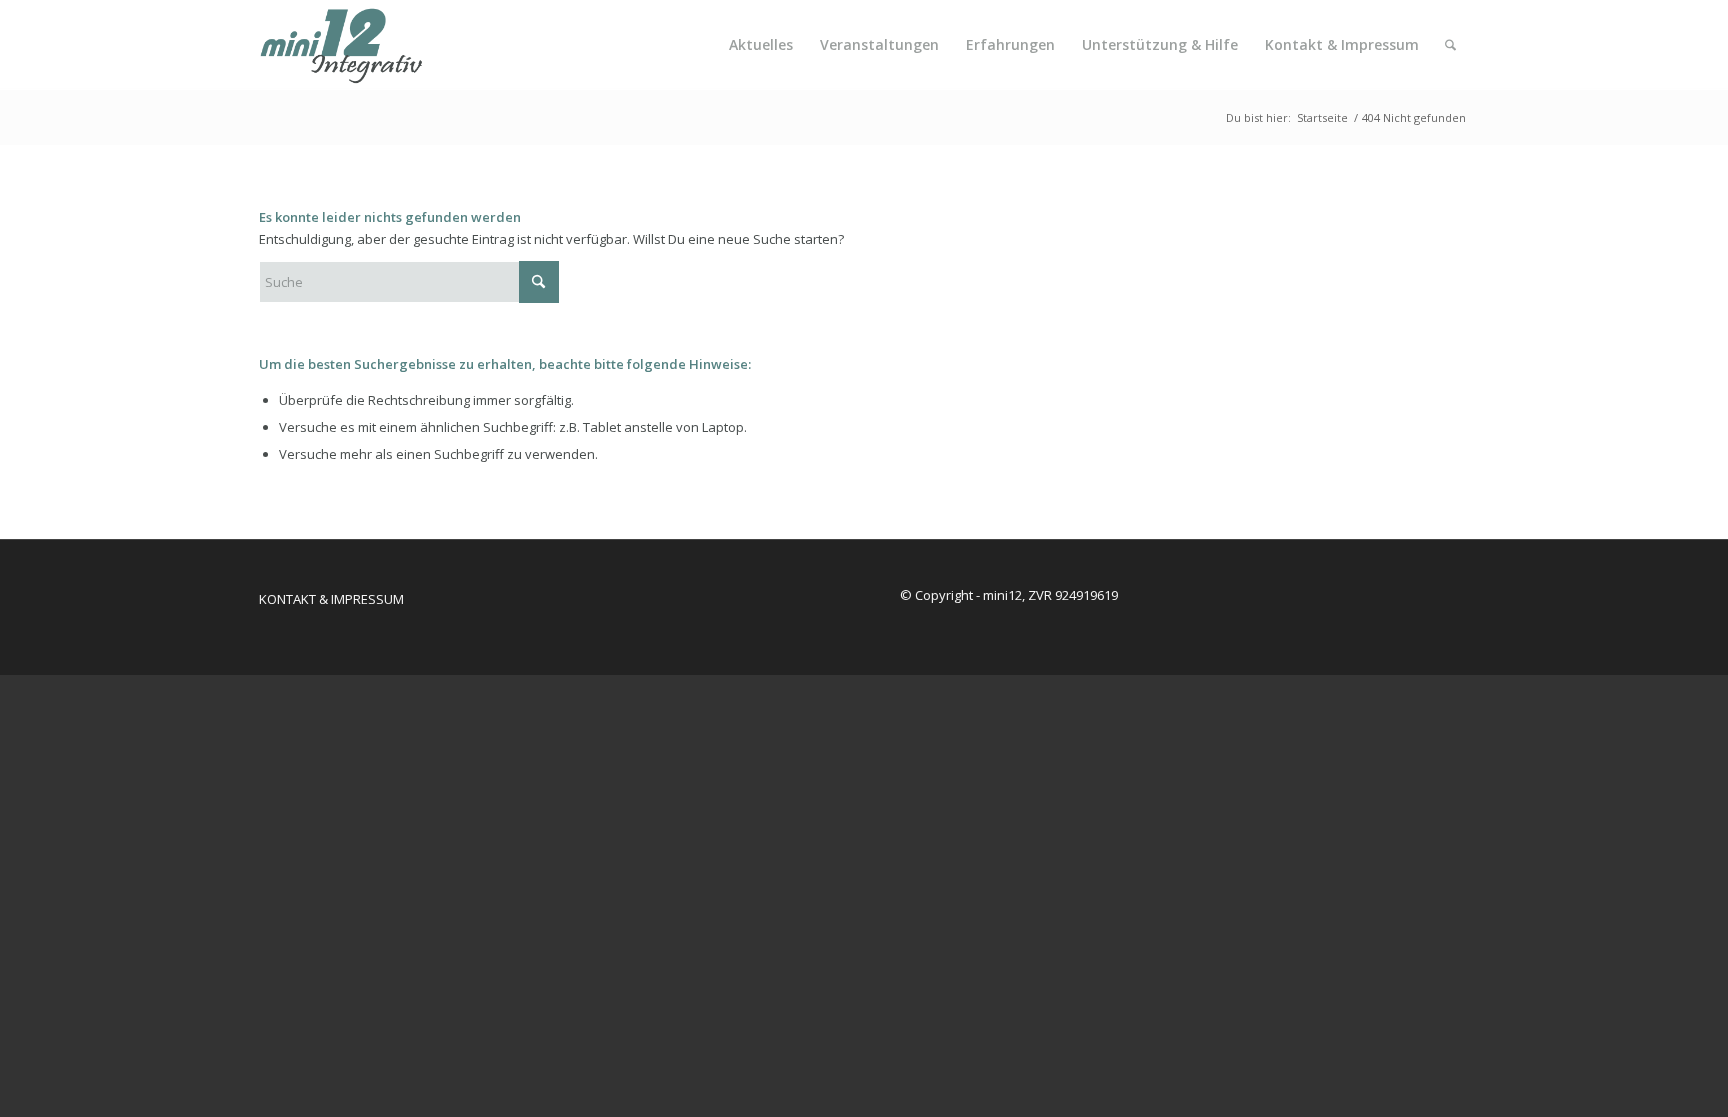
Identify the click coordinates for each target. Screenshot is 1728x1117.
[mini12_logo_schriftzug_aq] (355, 45)
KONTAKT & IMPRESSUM (331, 599)
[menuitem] (761, 45)
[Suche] (1450, 45)
